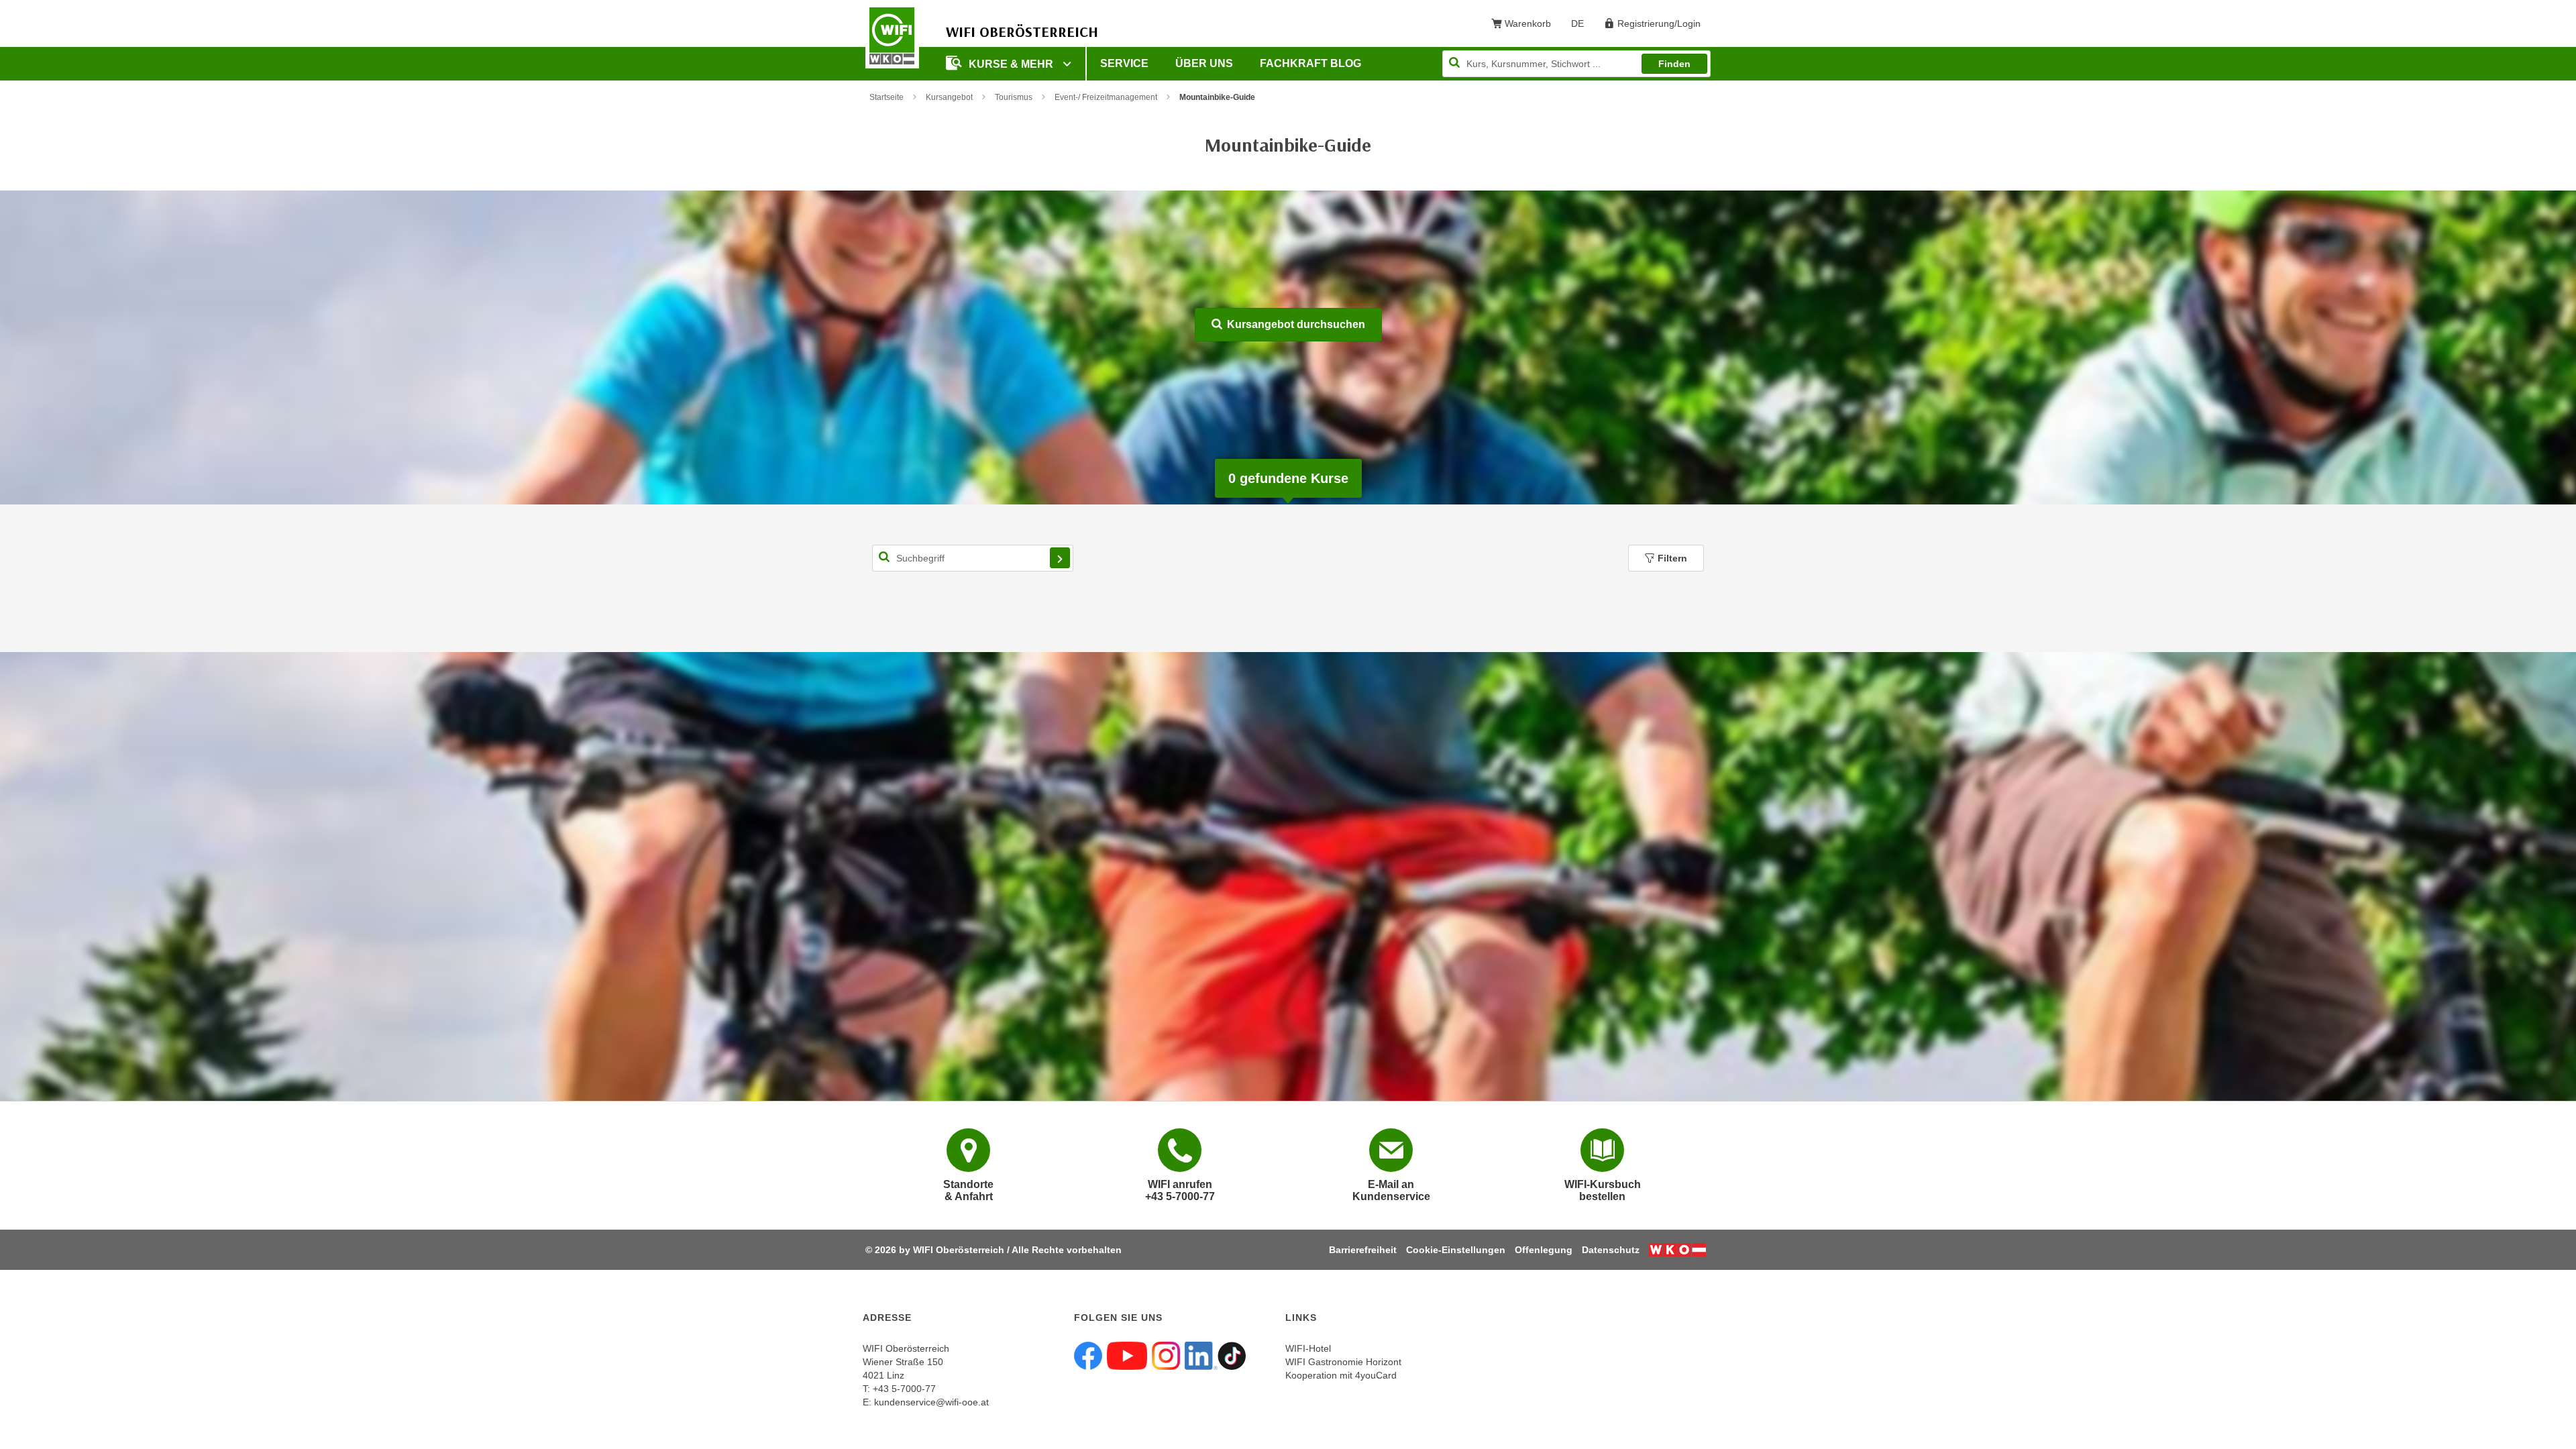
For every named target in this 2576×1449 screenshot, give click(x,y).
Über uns (1204, 63)
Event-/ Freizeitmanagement (1106, 97)
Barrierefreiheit (1363, 1250)
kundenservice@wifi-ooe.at (931, 1402)
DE (1582, 26)
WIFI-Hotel (1308, 1348)
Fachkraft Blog (1310, 63)
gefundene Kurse (1288, 478)
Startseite (887, 97)
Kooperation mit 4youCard (1341, 1375)
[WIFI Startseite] (892, 36)
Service (1124, 63)
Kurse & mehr (1012, 64)
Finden (1674, 64)
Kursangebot (949, 97)
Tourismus (1014, 97)
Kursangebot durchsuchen (1295, 324)
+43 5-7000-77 (904, 1389)
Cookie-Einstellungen (1456, 1250)
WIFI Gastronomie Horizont (1343, 1362)
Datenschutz (1611, 1250)
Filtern (1672, 558)
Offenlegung (1544, 1250)
